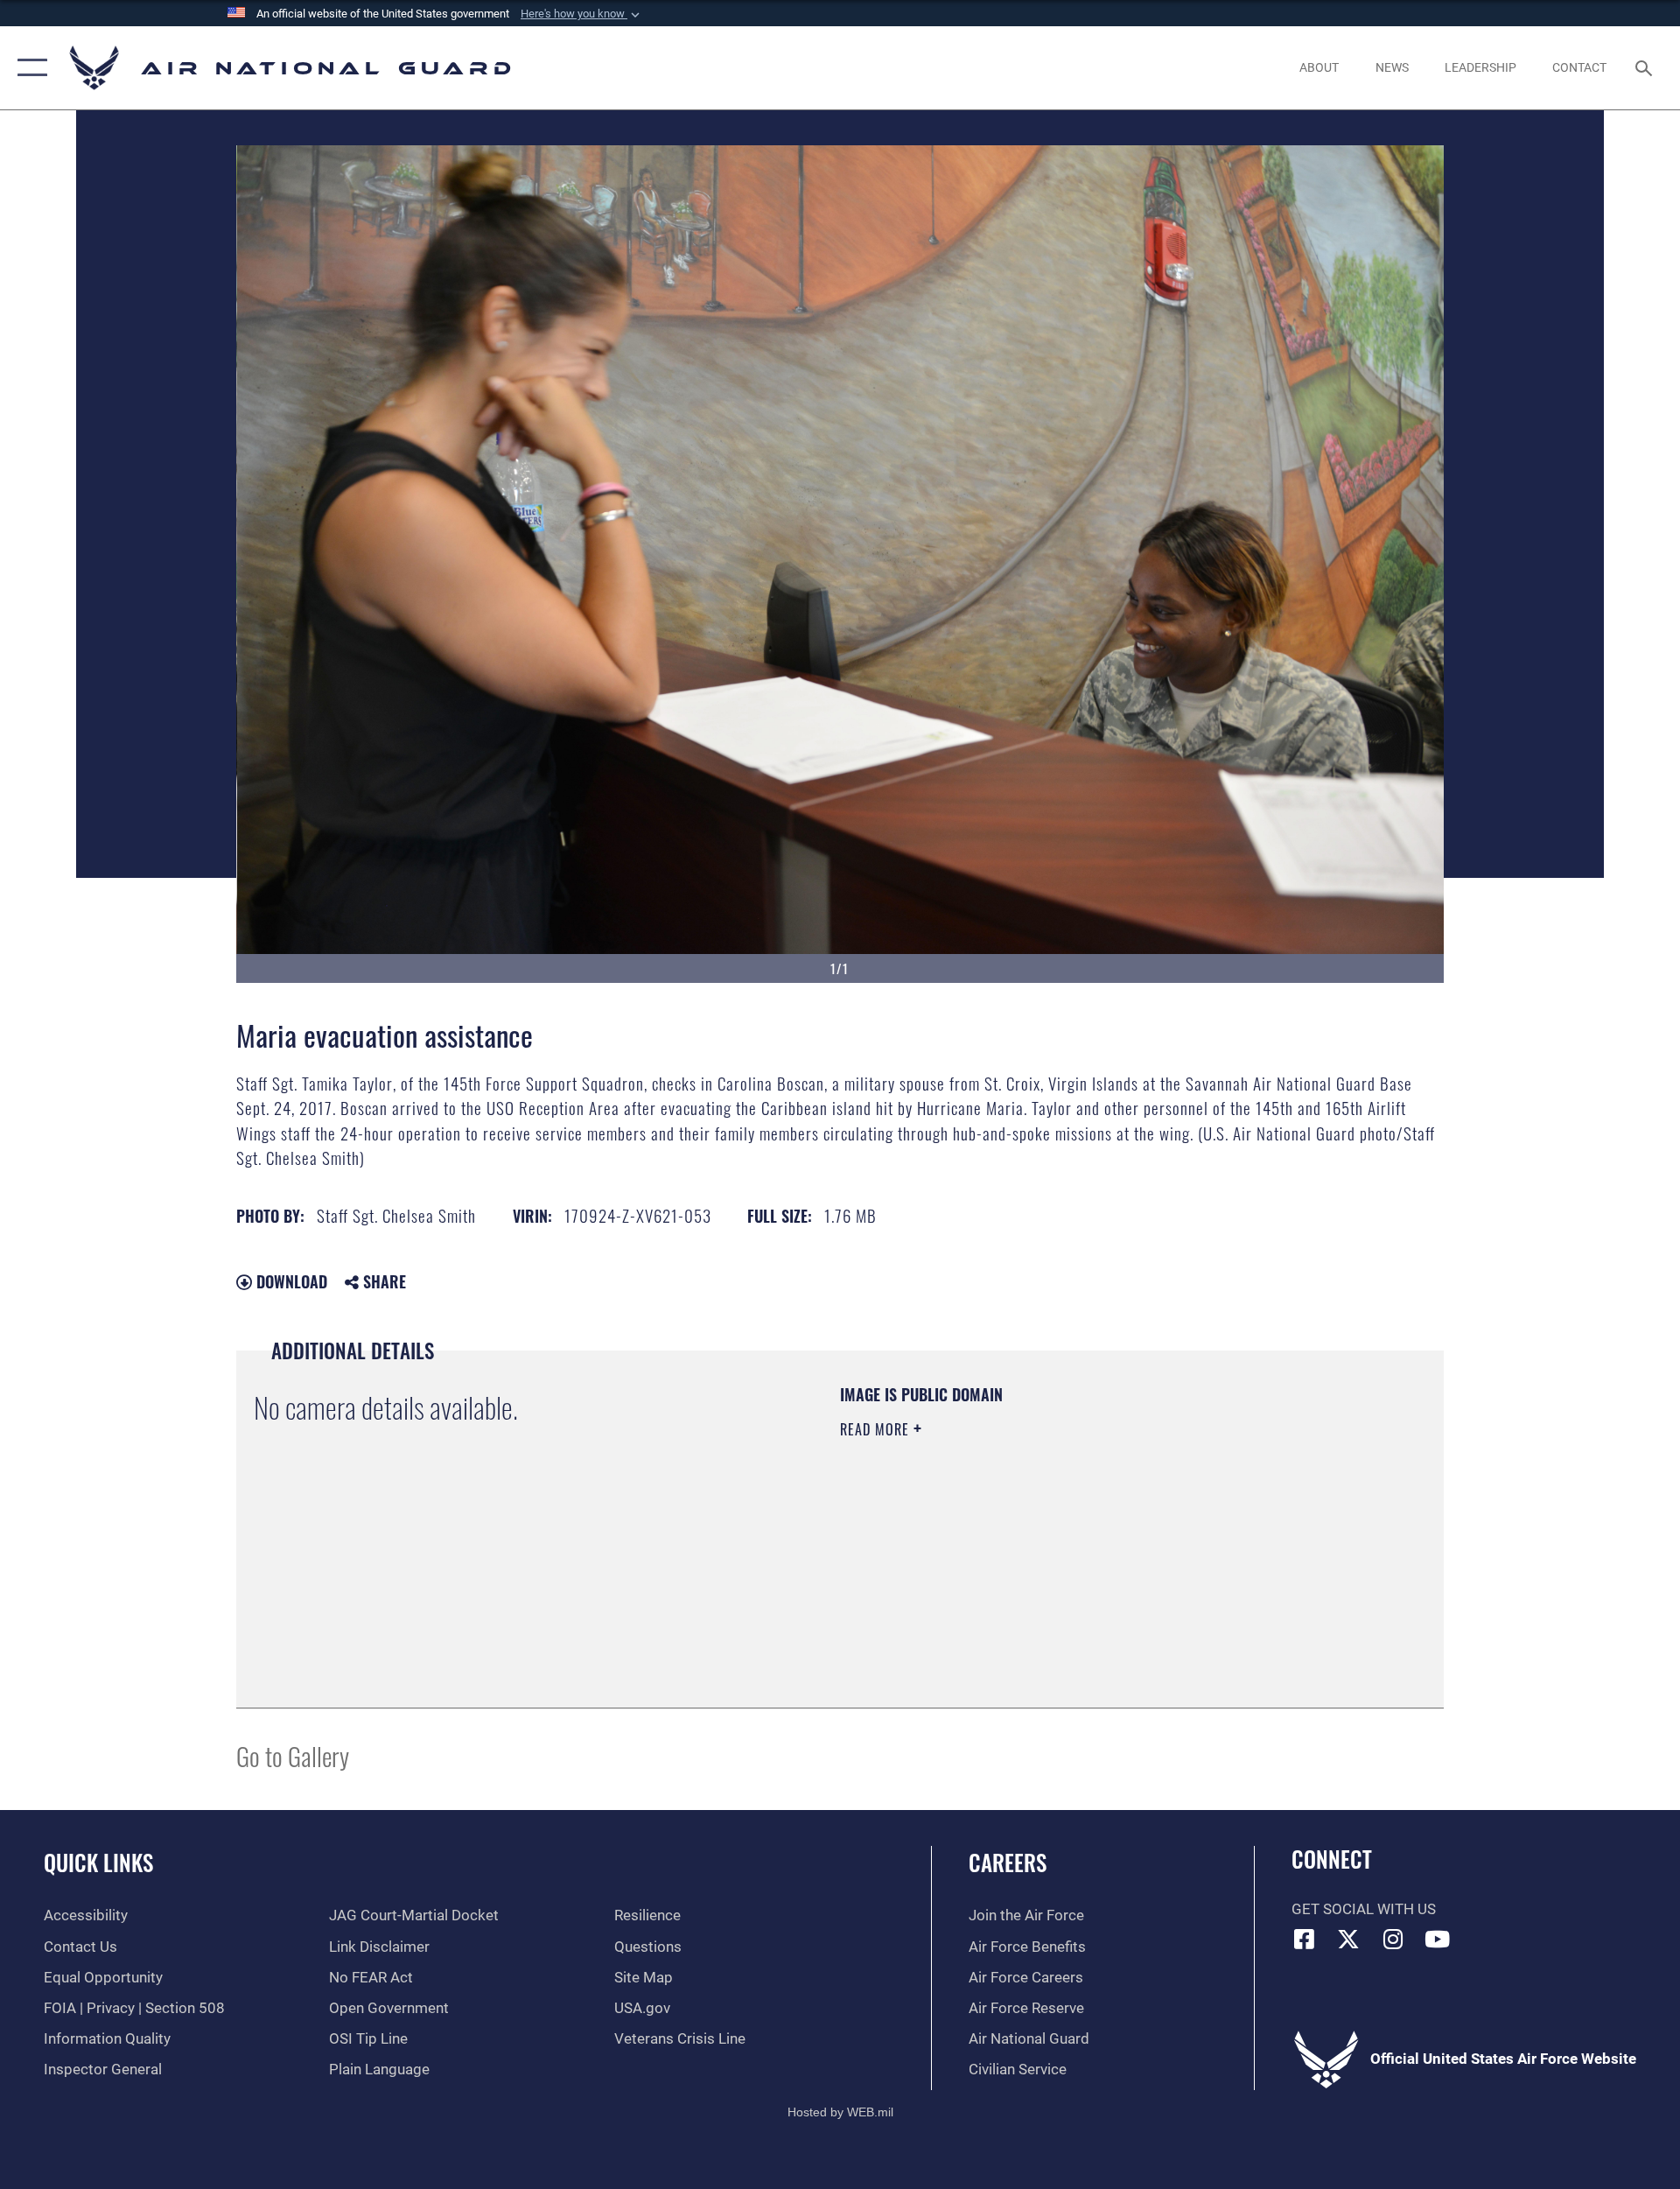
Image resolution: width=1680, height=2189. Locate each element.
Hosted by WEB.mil (840, 2112)
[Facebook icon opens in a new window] (1305, 1939)
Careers (1008, 1862)
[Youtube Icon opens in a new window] (1438, 1939)
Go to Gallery (293, 1755)
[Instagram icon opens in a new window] (1393, 1939)
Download (290, 1281)
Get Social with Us (1364, 1909)
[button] (582, 14)
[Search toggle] (1645, 68)
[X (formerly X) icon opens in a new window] (1348, 1939)
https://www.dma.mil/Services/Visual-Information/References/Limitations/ (1045, 1540)
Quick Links (98, 1862)
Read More (877, 1429)
